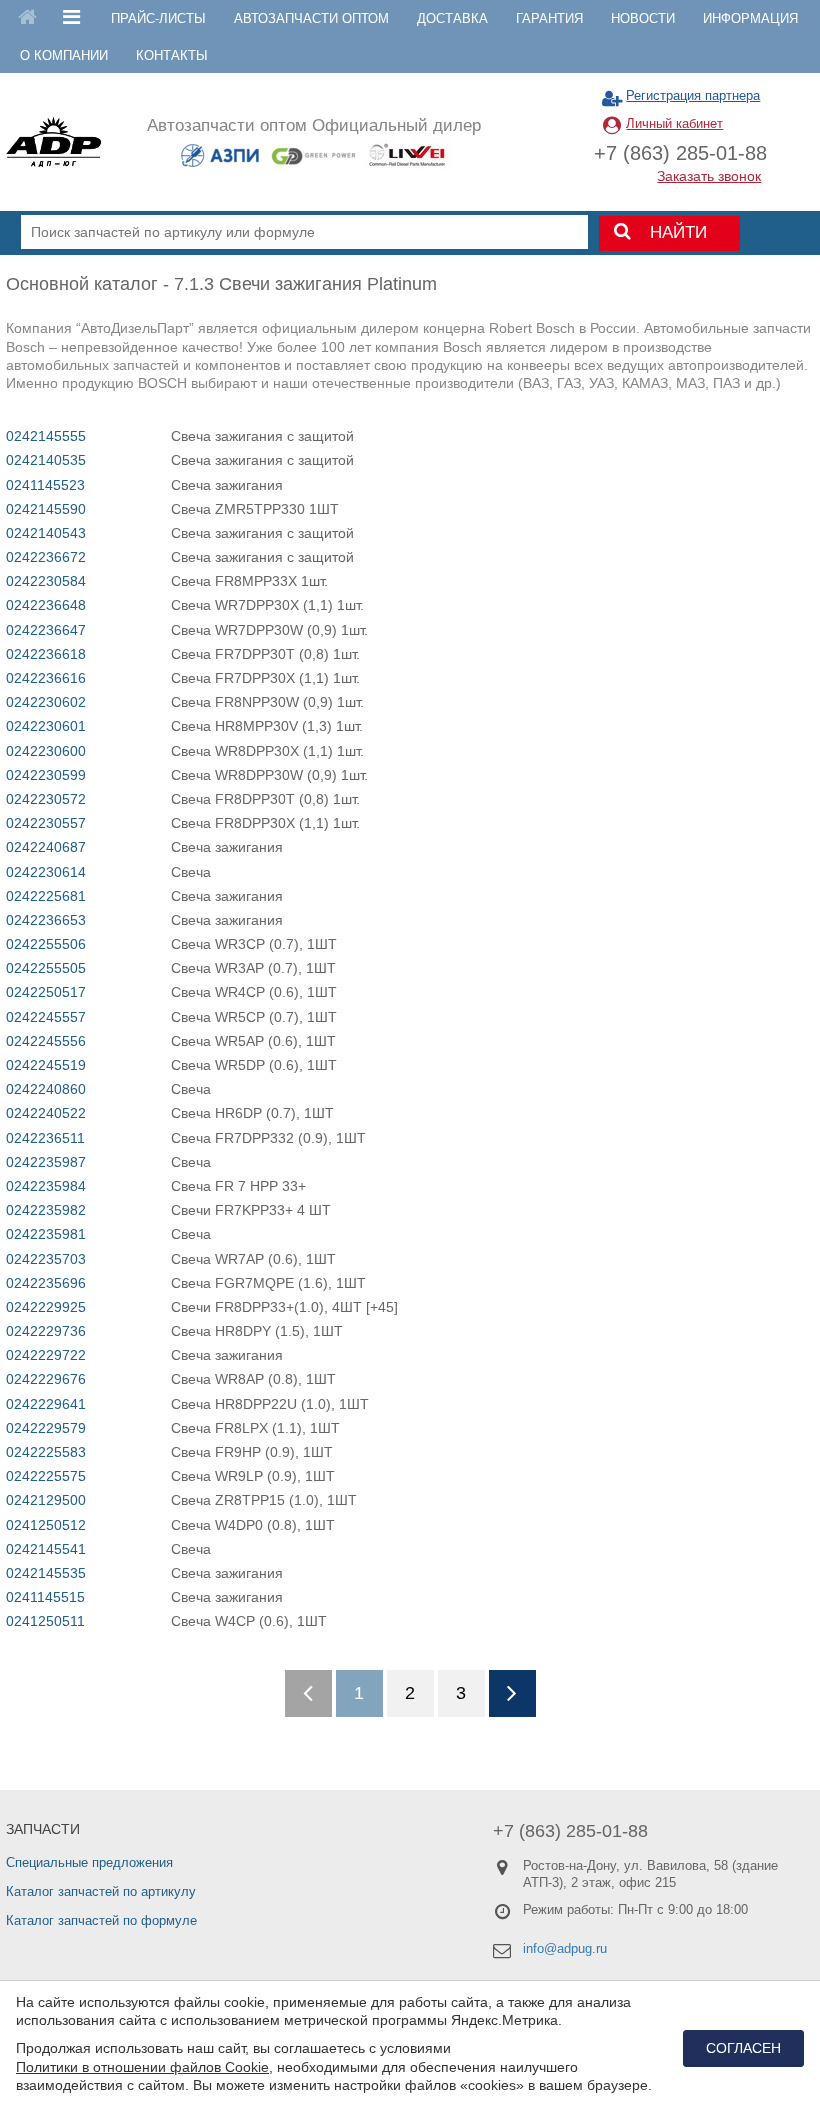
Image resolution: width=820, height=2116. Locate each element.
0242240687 (46, 847)
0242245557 (46, 1017)
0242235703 (46, 1259)
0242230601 (46, 726)
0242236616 (46, 678)
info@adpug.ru (565, 1948)
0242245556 (46, 1041)
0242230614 (46, 872)
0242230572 (46, 799)
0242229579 (46, 1428)
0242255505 (46, 968)
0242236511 (45, 1138)
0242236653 (46, 920)
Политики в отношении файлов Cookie (142, 2067)
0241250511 (45, 1621)
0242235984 (46, 1186)
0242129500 (46, 1500)
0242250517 (46, 992)
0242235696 (46, 1283)
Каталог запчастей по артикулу (101, 1891)
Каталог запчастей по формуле (101, 1920)
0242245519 (46, 1065)
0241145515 (45, 1597)
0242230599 (46, 775)
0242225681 (46, 896)
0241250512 (46, 1525)
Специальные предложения (89, 1862)
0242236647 (46, 630)
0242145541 (46, 1549)
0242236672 (46, 557)
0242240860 (46, 1089)
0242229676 (46, 1379)
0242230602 (46, 702)
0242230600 (46, 751)
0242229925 (46, 1307)
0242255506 (46, 944)
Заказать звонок (709, 176)
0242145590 (46, 509)
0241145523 (45, 485)
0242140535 (46, 460)
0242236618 (46, 654)
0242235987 (46, 1162)
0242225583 (46, 1452)
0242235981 (46, 1234)
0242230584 (46, 581)
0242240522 (46, 1113)
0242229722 (46, 1355)
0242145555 (46, 436)
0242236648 (46, 605)
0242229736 (46, 1331)
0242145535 (46, 1573)
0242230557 (46, 823)
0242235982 (46, 1210)
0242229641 (46, 1404)
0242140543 (46, 533)
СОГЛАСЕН (743, 2048)
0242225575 (46, 1476)
